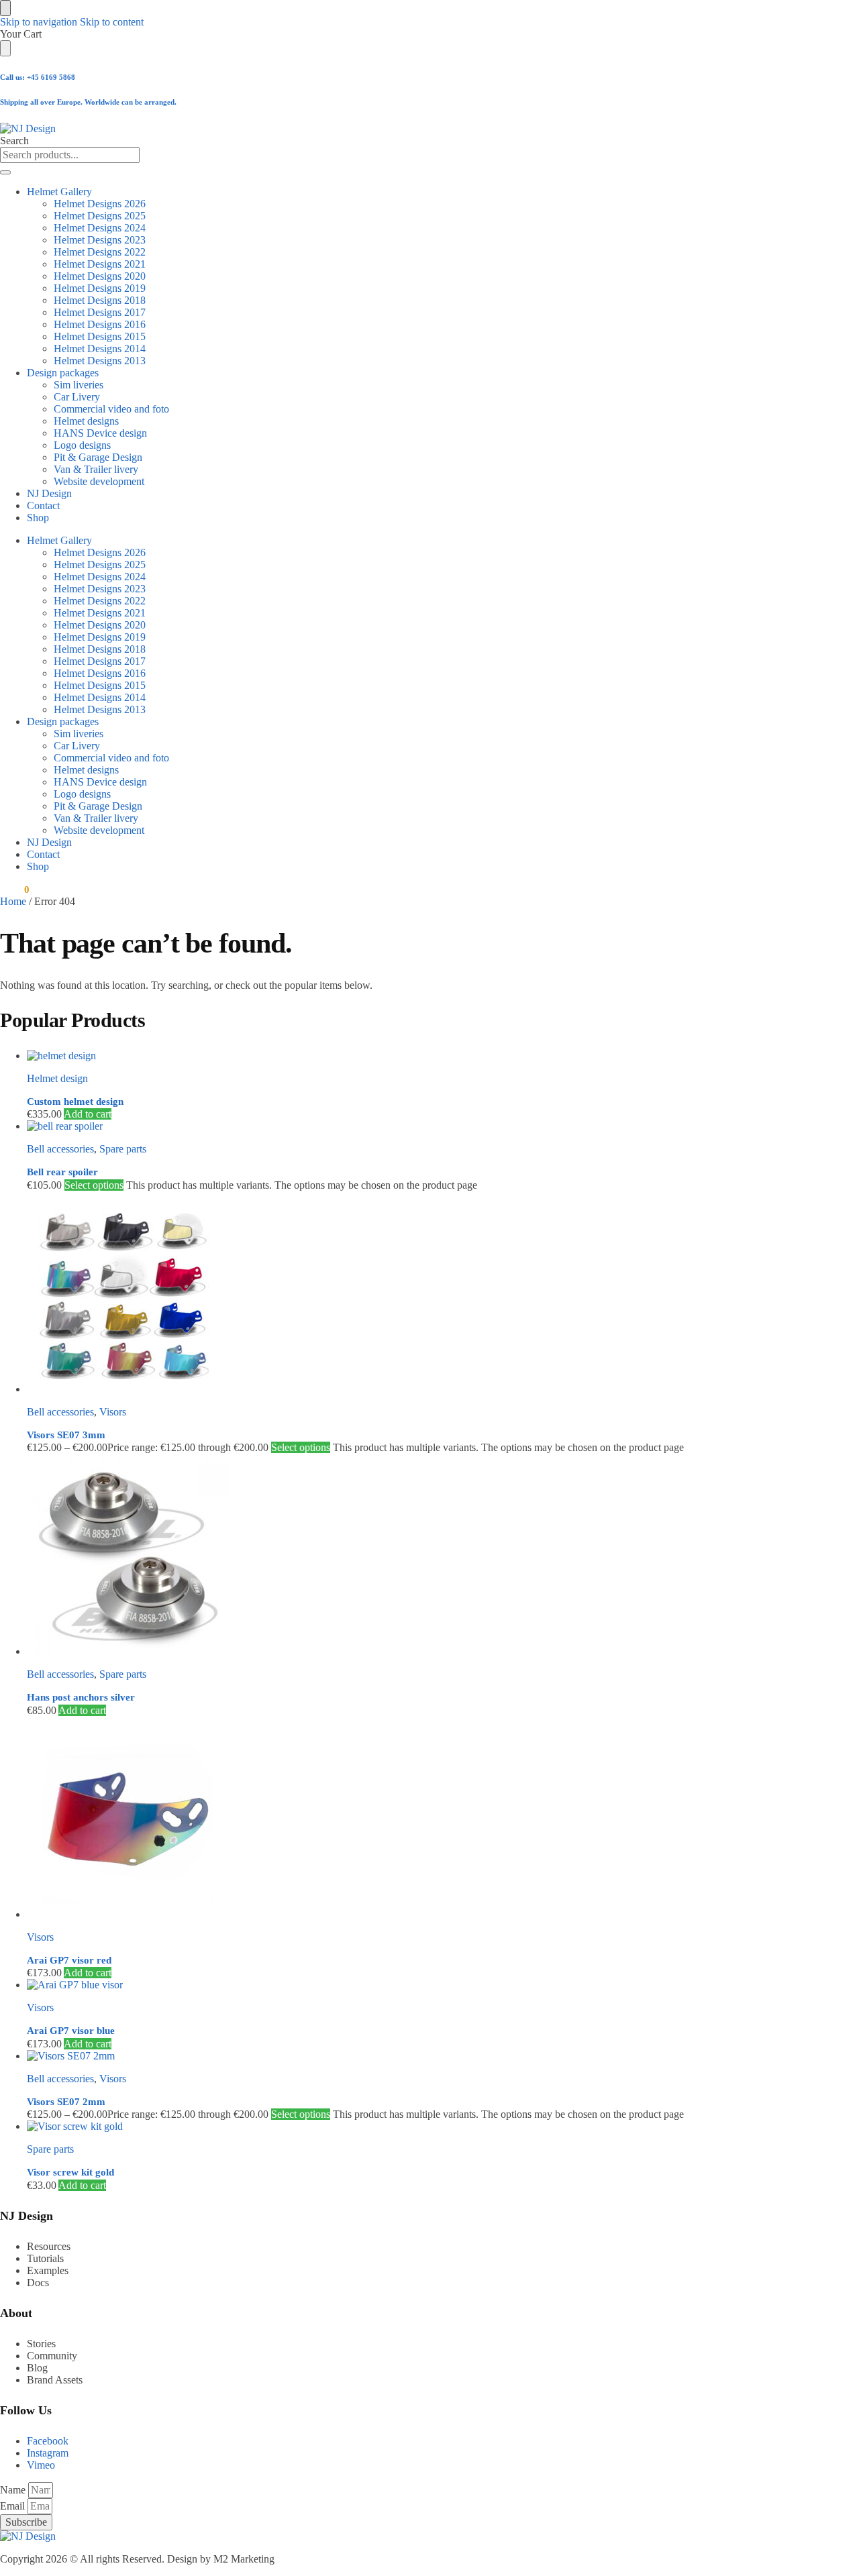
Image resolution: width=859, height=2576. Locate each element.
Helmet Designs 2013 (100, 361)
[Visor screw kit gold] (406, 2127)
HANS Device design (100, 433)
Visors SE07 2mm (66, 2102)
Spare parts (123, 1149)
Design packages (63, 373)
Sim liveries (79, 385)
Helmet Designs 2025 (100, 216)
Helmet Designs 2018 (100, 300)
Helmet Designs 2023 (100, 240)
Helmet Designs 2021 (100, 264)
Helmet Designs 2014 (100, 348)
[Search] (5, 172)
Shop (38, 518)
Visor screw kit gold (70, 2172)
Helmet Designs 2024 (100, 228)
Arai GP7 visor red (69, 1960)
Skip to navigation (39, 22)
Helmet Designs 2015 (100, 336)
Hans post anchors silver (81, 1697)
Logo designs (82, 445)
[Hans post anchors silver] (406, 1556)
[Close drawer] (5, 48)
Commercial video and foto (111, 409)
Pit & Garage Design (98, 457)
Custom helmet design (75, 1102)
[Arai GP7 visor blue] (406, 1985)
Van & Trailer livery (96, 469)
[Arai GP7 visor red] (406, 1819)
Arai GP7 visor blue (71, 2031)
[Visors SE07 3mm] (406, 1293)
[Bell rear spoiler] (406, 1126)
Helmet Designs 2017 (100, 312)
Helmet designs (86, 421)
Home (13, 901)
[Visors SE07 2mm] (406, 2056)
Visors (113, 1412)
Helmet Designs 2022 (100, 252)
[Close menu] (5, 8)
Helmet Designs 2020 (100, 276)
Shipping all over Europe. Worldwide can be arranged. (88, 102)
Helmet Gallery (59, 192)
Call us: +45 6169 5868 (38, 77)
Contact (43, 505)
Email (14, 2506)
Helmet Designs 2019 (100, 288)
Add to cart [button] (88, 1114)
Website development (99, 481)
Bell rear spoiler (62, 1172)
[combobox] (70, 155)
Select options (94, 1185)
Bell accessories (60, 1149)
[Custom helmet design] (406, 1056)
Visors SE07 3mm (66, 1435)
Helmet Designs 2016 (100, 324)
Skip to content (112, 22)
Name (14, 2490)
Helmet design (57, 1078)
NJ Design (49, 493)
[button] (14, 890)
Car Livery (77, 397)
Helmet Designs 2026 (100, 204)
